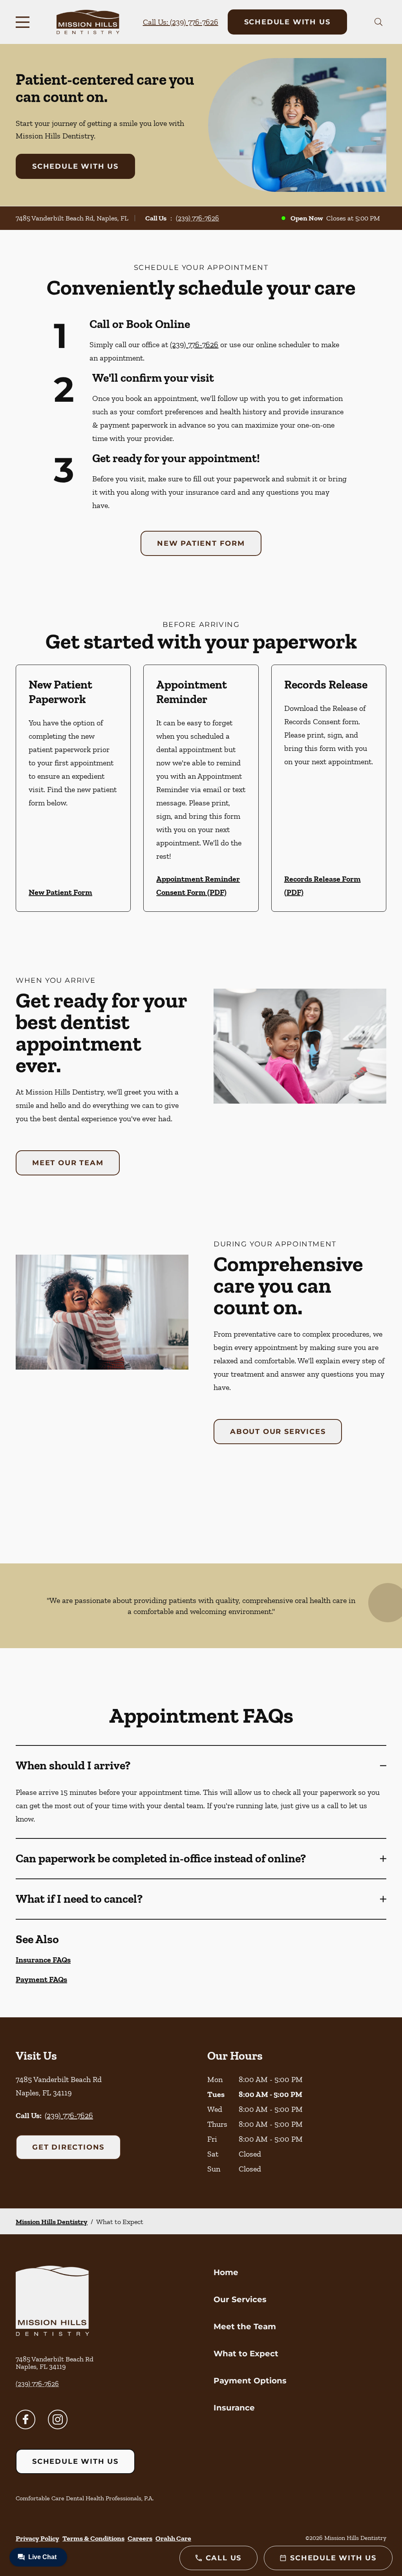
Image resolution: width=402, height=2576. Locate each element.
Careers (140, 2538)
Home (226, 2272)
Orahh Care (173, 2538)
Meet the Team (245, 2326)
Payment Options (250, 2381)
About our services (278, 1432)
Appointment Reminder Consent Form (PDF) (198, 885)
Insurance (234, 2408)
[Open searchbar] (379, 22)
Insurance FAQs (43, 1960)
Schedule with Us (287, 22)
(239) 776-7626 (197, 218)
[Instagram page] (58, 2419)
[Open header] (24, 22)
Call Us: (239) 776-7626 (181, 22)
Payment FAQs (41, 1979)
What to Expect (246, 2354)
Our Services (240, 2299)
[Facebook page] (26, 2419)
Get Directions (68, 2147)
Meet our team (68, 1163)
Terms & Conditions (93, 2538)
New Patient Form (201, 543)
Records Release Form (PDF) (323, 885)
